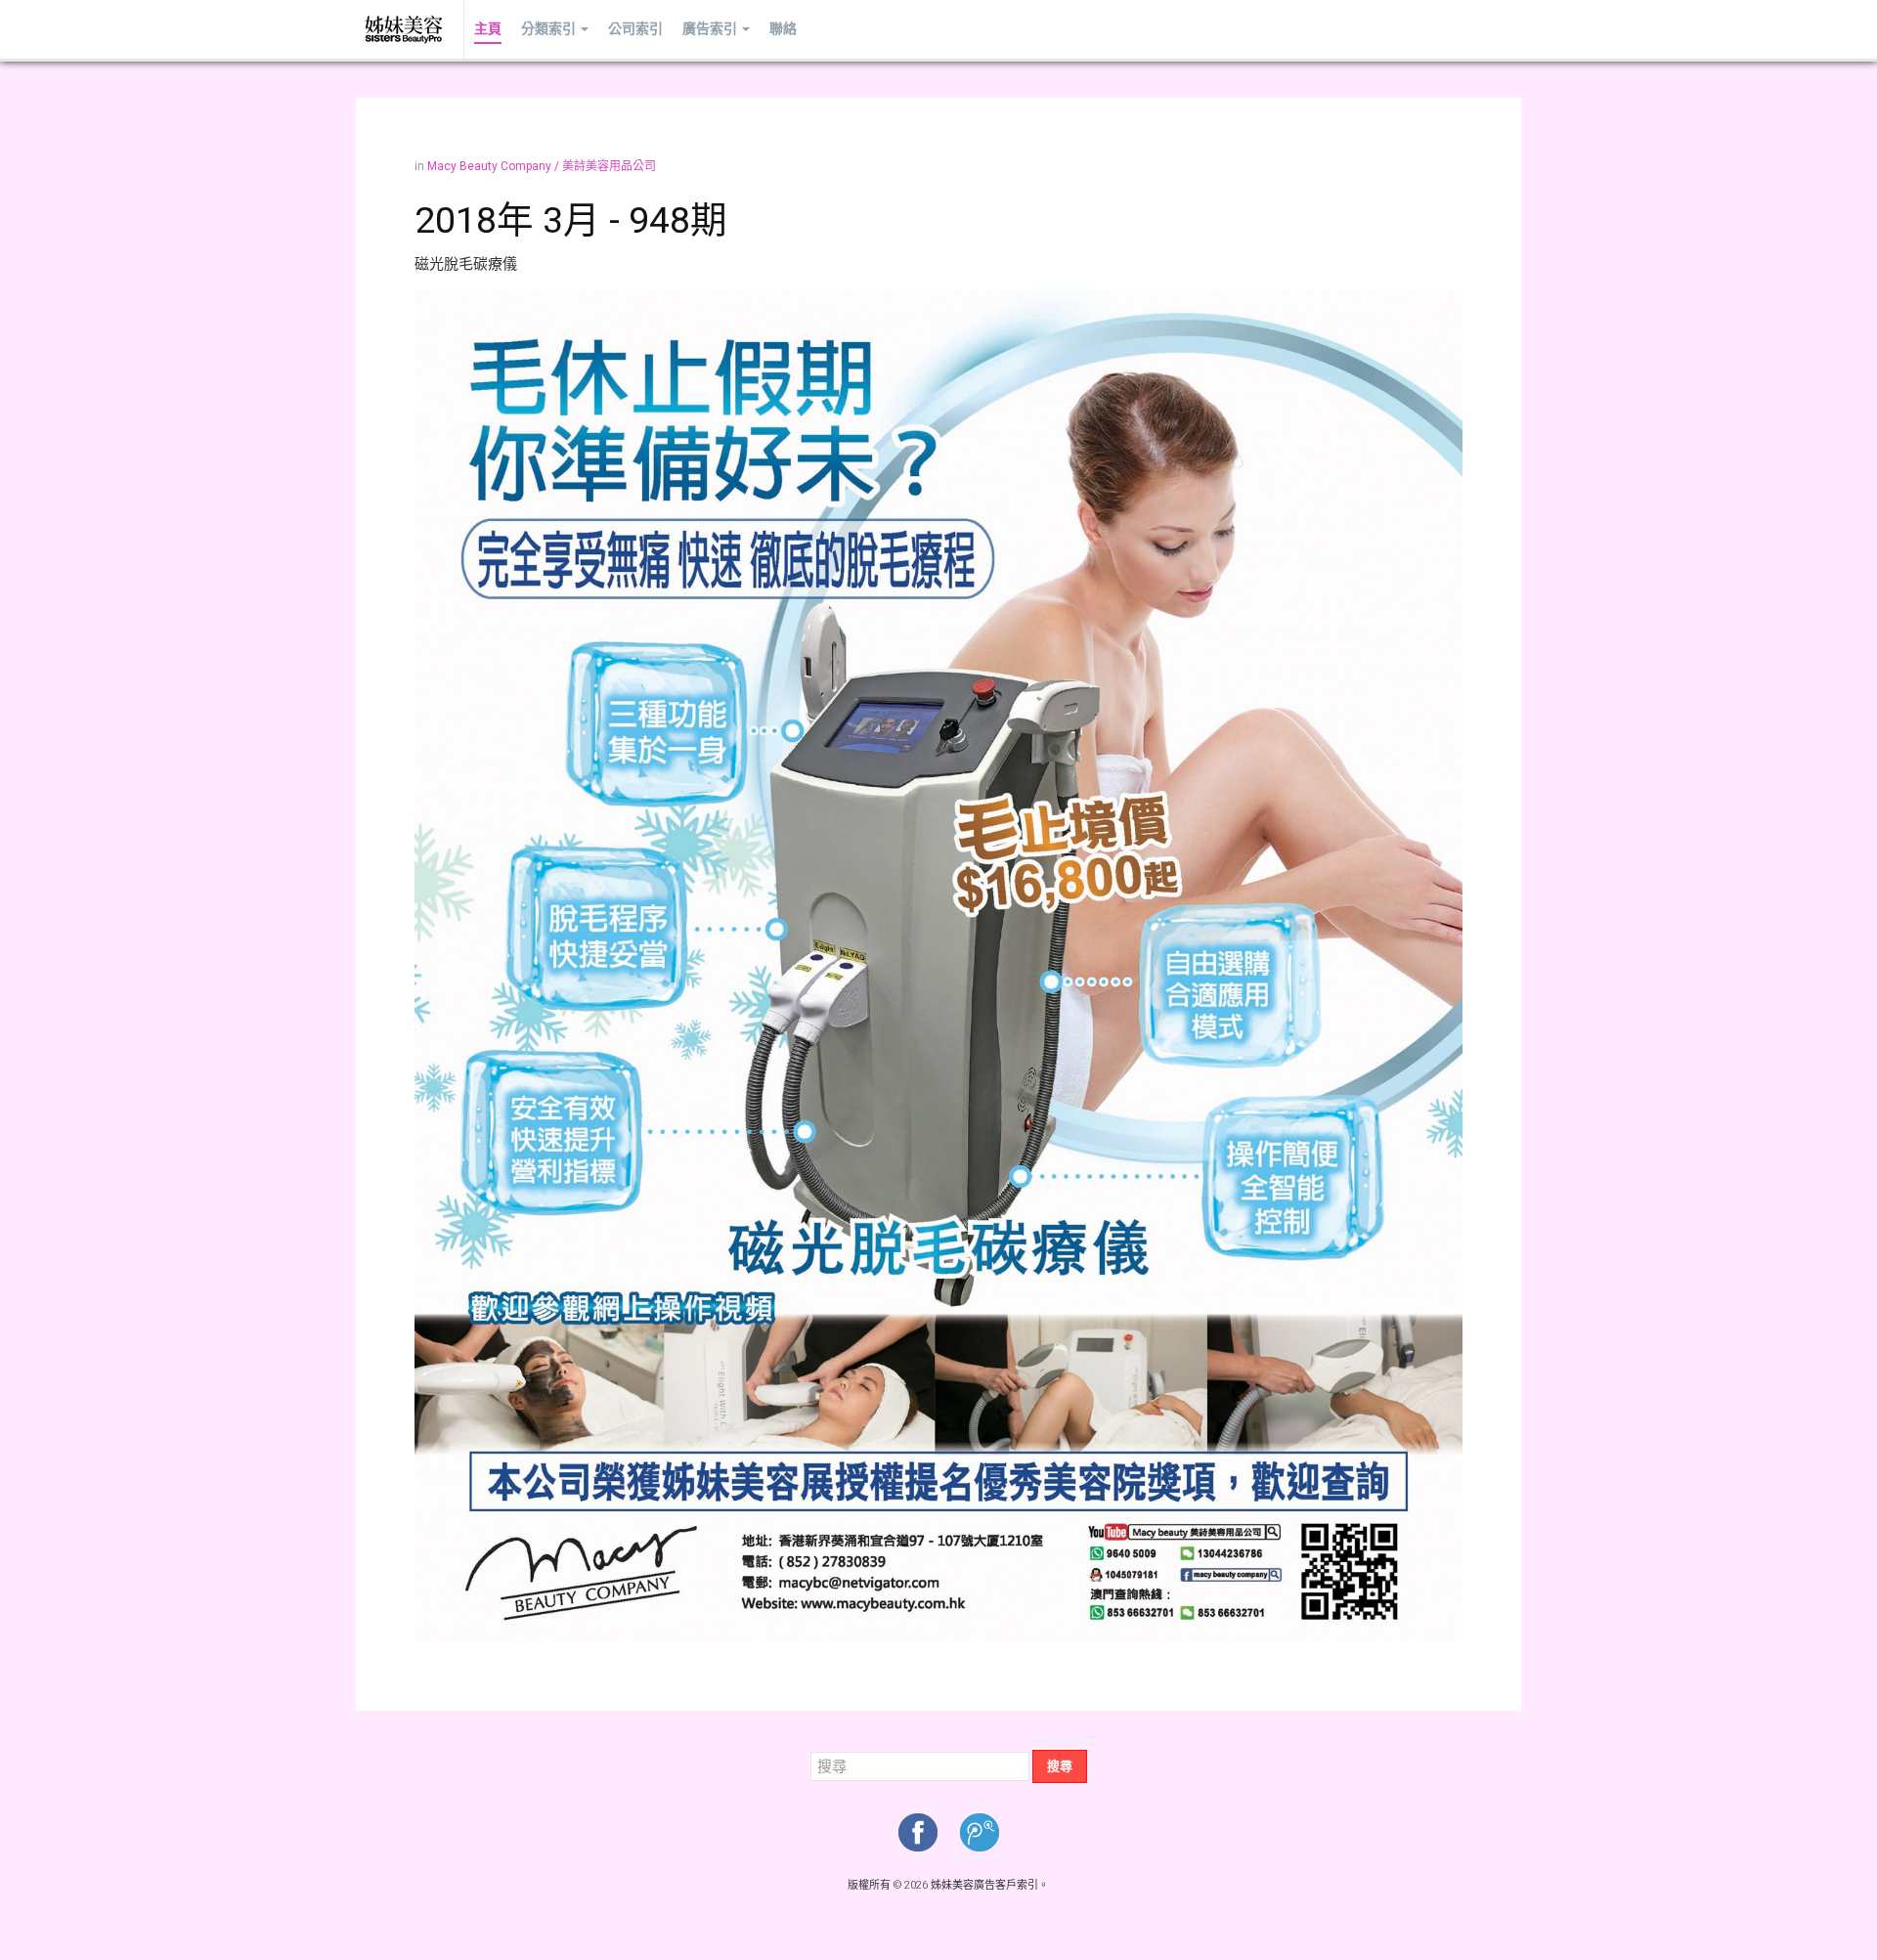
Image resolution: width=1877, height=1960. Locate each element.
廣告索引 (710, 29)
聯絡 (783, 29)
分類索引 (548, 29)
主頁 (488, 29)
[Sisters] (405, 29)
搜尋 (1060, 1766)
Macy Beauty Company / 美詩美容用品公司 (542, 166)
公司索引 (635, 29)
